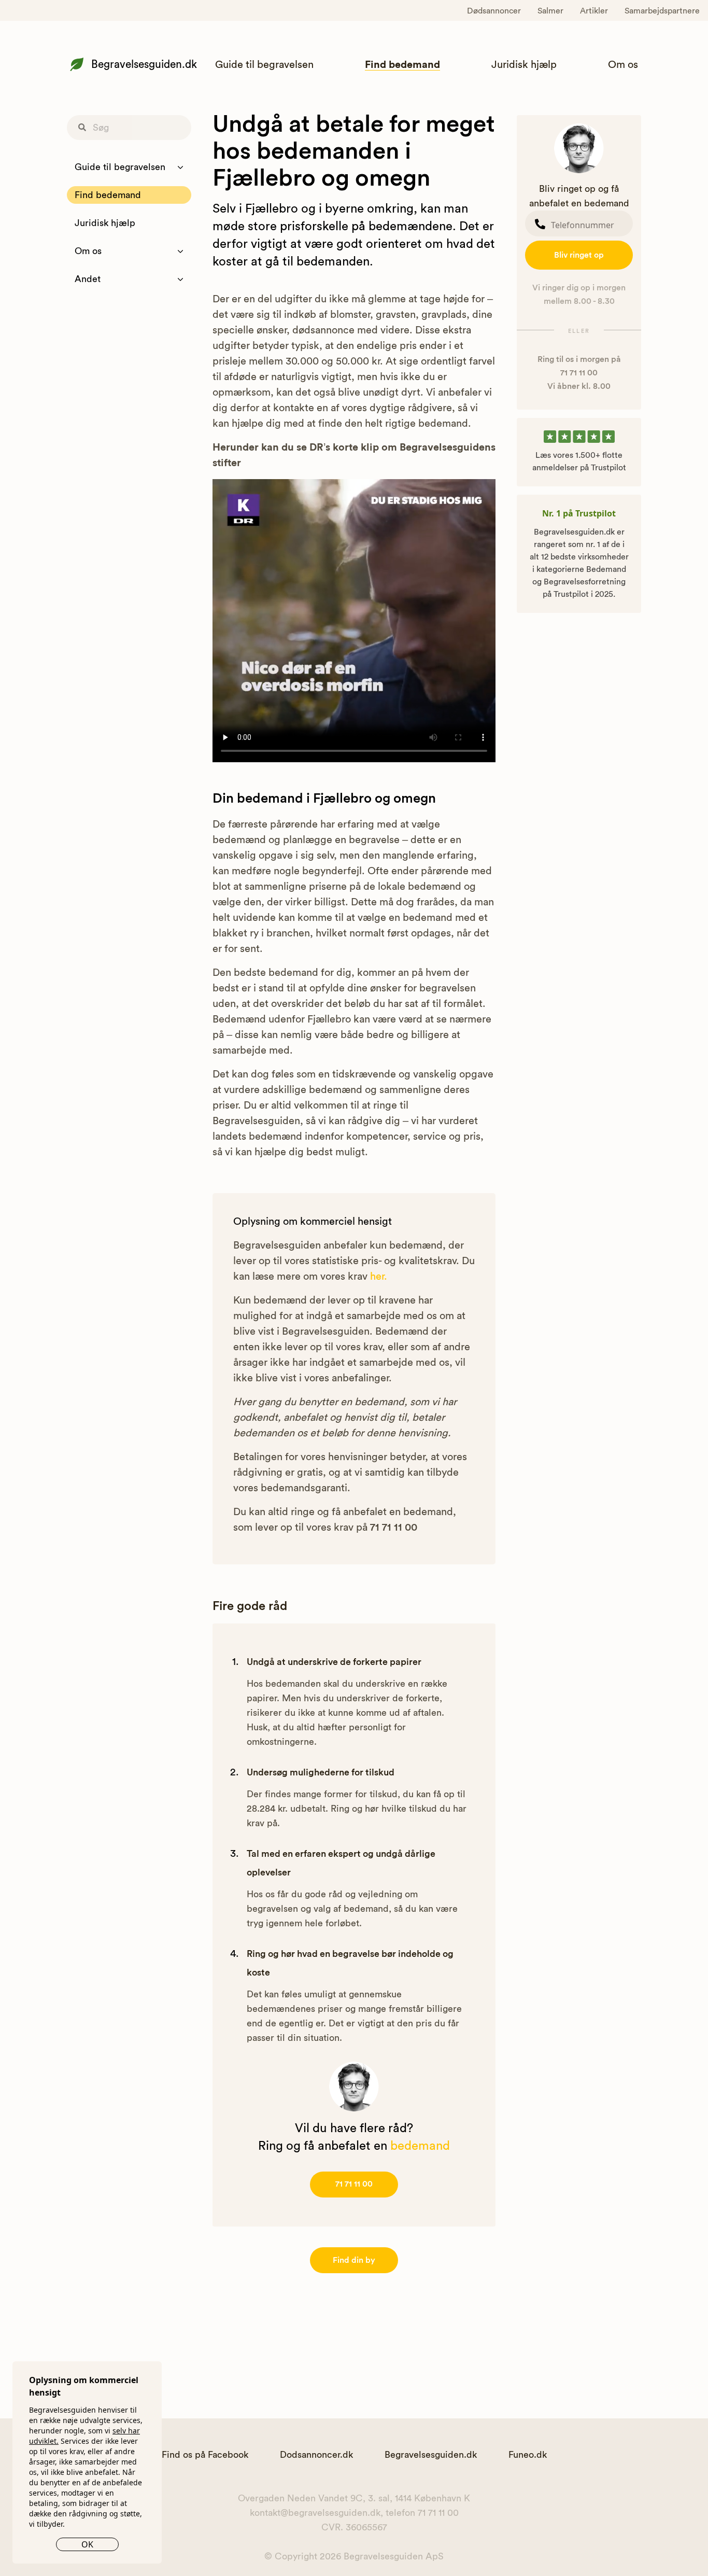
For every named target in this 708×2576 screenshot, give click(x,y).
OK (87, 2544)
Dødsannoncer (494, 11)
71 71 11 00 (354, 2184)
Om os (623, 65)
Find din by (354, 2260)
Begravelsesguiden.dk (144, 65)
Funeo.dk (528, 2455)
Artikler (594, 11)
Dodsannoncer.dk (316, 2455)
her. (379, 1277)
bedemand (420, 2146)
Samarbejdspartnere (662, 11)
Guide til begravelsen (264, 65)
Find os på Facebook (205, 2455)
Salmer (550, 11)
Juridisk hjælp (524, 65)
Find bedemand (402, 65)
